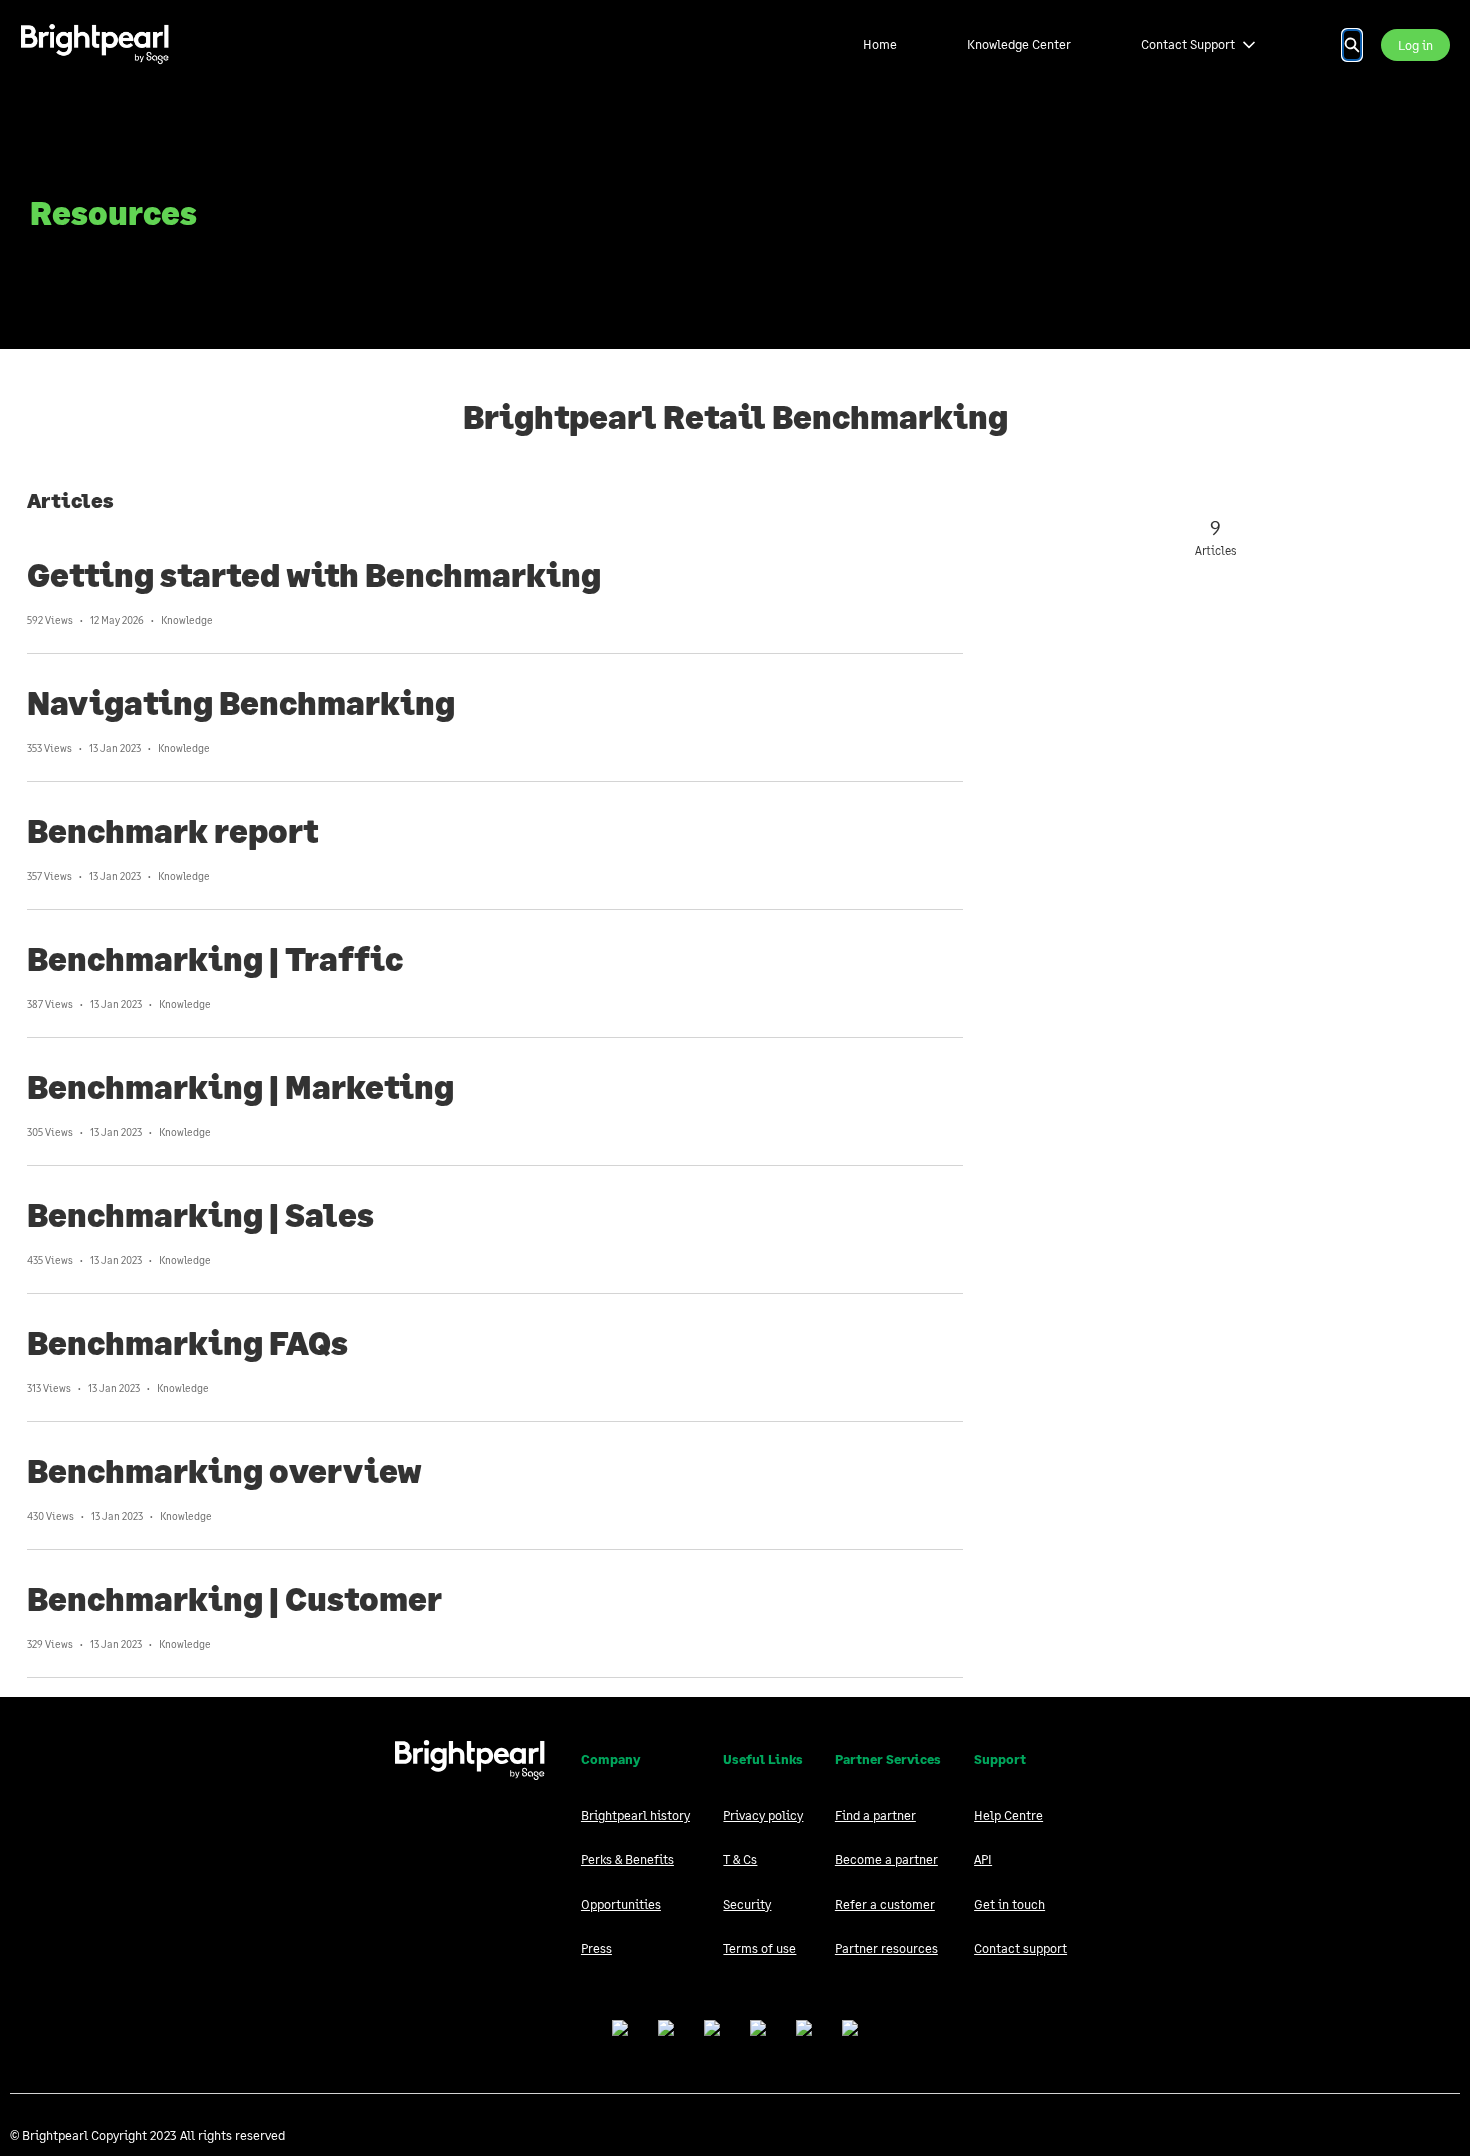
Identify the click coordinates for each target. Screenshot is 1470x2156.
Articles (70, 500)
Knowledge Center (1019, 44)
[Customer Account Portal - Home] (95, 44)
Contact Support (1188, 44)
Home (880, 44)
